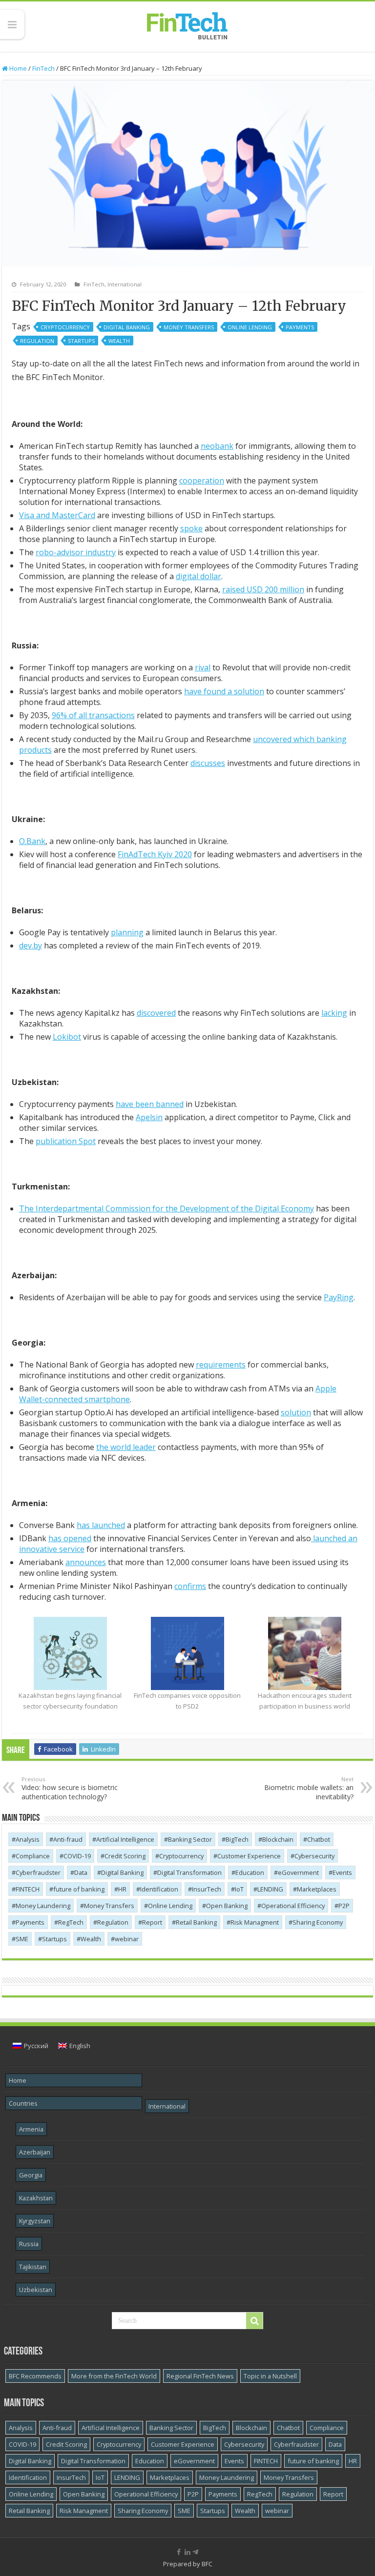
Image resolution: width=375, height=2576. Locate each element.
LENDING (270, 1889)
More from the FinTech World (114, 2376)
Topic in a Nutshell (270, 2376)
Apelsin (149, 1117)
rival (203, 667)
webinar (127, 1939)
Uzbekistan (36, 2290)
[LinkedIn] (187, 2552)
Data (81, 1872)
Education (250, 1872)
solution (296, 1412)
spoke (191, 528)
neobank (217, 446)
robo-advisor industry (76, 552)
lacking (334, 1013)
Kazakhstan (36, 2198)
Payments (300, 327)
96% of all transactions (93, 715)
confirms (190, 1586)
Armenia (31, 2129)
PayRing (339, 1297)
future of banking (79, 1889)
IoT (239, 1889)
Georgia (31, 2175)
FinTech (43, 68)
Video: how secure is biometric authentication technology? (70, 1788)
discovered (156, 1013)
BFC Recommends (35, 2376)
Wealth (119, 341)
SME (22, 1939)
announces (86, 1562)
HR (122, 1889)
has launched (101, 1525)
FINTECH (28, 1889)
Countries (23, 2103)
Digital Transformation (189, 1872)
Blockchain (278, 1839)
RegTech (71, 1922)
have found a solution (224, 691)
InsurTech (207, 1889)
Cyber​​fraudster (38, 1872)
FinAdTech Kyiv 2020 (155, 854)
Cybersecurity (314, 1856)
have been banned (150, 1104)
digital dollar (198, 576)
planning (127, 932)
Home (17, 68)
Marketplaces (317, 1889)
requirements (221, 1365)
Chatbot (319, 1839)
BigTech (237, 1839)
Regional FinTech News (200, 2376)
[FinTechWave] (197, 2552)
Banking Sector (190, 1839)
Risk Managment (255, 1922)
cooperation (202, 481)
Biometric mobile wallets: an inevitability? (309, 1788)
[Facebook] (179, 2552)
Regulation (37, 341)
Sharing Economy (318, 1922)
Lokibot (67, 1037)
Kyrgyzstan (35, 2221)
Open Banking (227, 1906)
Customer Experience (249, 1856)
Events (342, 1872)
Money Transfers (189, 327)
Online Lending (250, 327)
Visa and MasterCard (57, 515)
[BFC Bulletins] (187, 25)
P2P (344, 1906)
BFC (207, 2564)
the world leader (126, 1447)
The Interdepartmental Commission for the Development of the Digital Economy (167, 1208)
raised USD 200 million (263, 589)
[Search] (254, 2321)
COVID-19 (77, 1856)
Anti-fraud (68, 1839)
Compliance (33, 1856)
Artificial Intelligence (125, 1839)
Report (152, 1922)
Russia (29, 2244)
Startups (81, 341)
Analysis (28, 1839)
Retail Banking (196, 1922)
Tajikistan (33, 2267)
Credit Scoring (125, 1856)
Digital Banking (127, 327)
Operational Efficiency (293, 1906)
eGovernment (298, 1872)
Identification (159, 1889)
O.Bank (32, 841)
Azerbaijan (35, 2152)
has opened (70, 1538)
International (125, 284)
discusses (208, 763)
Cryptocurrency (65, 327)
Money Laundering (43, 1906)
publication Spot (66, 1141)
